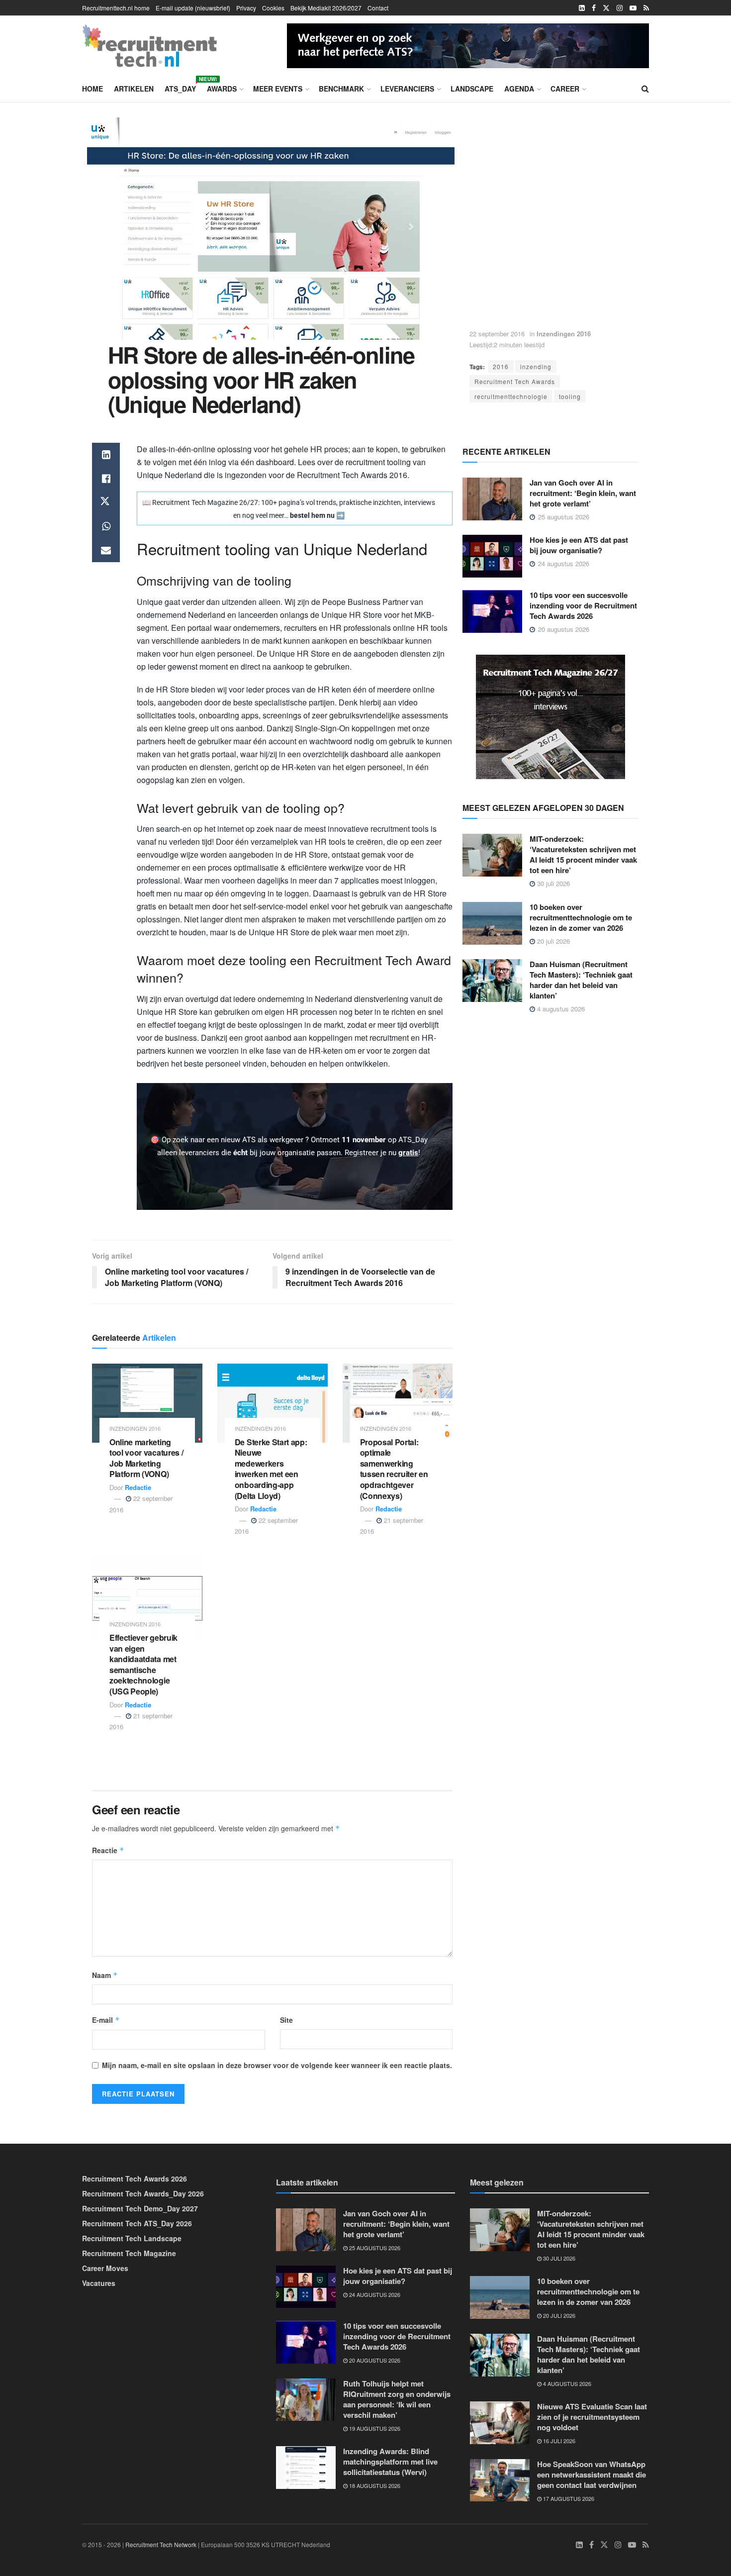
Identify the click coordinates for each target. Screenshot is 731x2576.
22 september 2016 (497, 334)
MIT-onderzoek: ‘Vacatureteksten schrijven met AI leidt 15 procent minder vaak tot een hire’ (583, 854)
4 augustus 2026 (560, 1009)
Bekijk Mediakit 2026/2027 (326, 8)
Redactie (138, 1487)
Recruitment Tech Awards (515, 381)
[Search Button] (645, 89)
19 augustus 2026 (374, 2428)
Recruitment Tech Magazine (129, 2253)
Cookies (273, 8)
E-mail (106, 2020)
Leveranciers (407, 89)
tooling (570, 396)
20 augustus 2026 (374, 2360)
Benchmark (341, 89)
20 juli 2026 (552, 941)
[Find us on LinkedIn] (582, 8)
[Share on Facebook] (106, 479)
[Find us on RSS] (646, 8)
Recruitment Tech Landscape (132, 2238)
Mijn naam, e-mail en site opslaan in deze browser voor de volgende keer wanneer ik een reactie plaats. (277, 2065)
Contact (378, 8)
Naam (105, 1975)
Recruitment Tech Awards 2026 (135, 2179)
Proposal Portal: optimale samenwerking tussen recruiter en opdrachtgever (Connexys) (394, 1469)
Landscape (472, 89)
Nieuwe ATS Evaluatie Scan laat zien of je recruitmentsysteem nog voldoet (592, 2417)
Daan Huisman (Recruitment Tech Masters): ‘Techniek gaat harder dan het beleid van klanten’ (581, 980)
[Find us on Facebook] (594, 8)
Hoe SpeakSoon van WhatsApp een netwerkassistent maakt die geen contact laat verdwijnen (592, 2475)
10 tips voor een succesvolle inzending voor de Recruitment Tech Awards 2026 (583, 605)
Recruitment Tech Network (161, 2544)
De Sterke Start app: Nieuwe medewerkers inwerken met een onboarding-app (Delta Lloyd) (271, 1469)
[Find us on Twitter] (606, 8)
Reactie (108, 1850)
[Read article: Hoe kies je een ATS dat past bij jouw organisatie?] (492, 556)
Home (92, 89)
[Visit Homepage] (150, 46)
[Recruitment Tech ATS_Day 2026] (468, 44)
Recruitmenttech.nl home (116, 8)
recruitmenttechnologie (511, 396)
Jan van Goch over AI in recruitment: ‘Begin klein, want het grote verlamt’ (583, 493)
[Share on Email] (106, 550)
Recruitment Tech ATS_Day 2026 (137, 2223)
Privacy (246, 8)
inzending (536, 366)
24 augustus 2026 (374, 2294)
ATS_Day (180, 87)
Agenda (519, 89)
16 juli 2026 (558, 2441)
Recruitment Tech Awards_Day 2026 (143, 2193)
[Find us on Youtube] (633, 8)
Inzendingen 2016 (564, 334)
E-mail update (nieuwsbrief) (193, 8)
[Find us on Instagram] (620, 8)
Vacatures (99, 2283)
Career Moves (105, 2268)
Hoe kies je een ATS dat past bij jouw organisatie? (579, 545)
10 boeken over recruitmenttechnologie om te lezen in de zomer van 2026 (581, 917)
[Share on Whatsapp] (106, 526)
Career (565, 89)
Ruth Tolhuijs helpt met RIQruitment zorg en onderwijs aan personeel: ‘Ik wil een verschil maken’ (397, 2399)
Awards (222, 89)
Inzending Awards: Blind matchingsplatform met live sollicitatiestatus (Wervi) (390, 2462)
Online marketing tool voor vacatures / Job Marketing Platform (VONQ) (146, 1458)
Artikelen (134, 89)
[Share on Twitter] (106, 502)
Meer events (278, 89)
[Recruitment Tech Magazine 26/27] (550, 716)
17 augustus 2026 (568, 2498)
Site (286, 2020)
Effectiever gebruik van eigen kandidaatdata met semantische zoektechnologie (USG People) (143, 1664)
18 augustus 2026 (374, 2485)
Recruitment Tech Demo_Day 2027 (140, 2208)
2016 (501, 366)
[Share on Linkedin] (106, 455)
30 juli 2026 (552, 883)
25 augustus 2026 (374, 2248)
